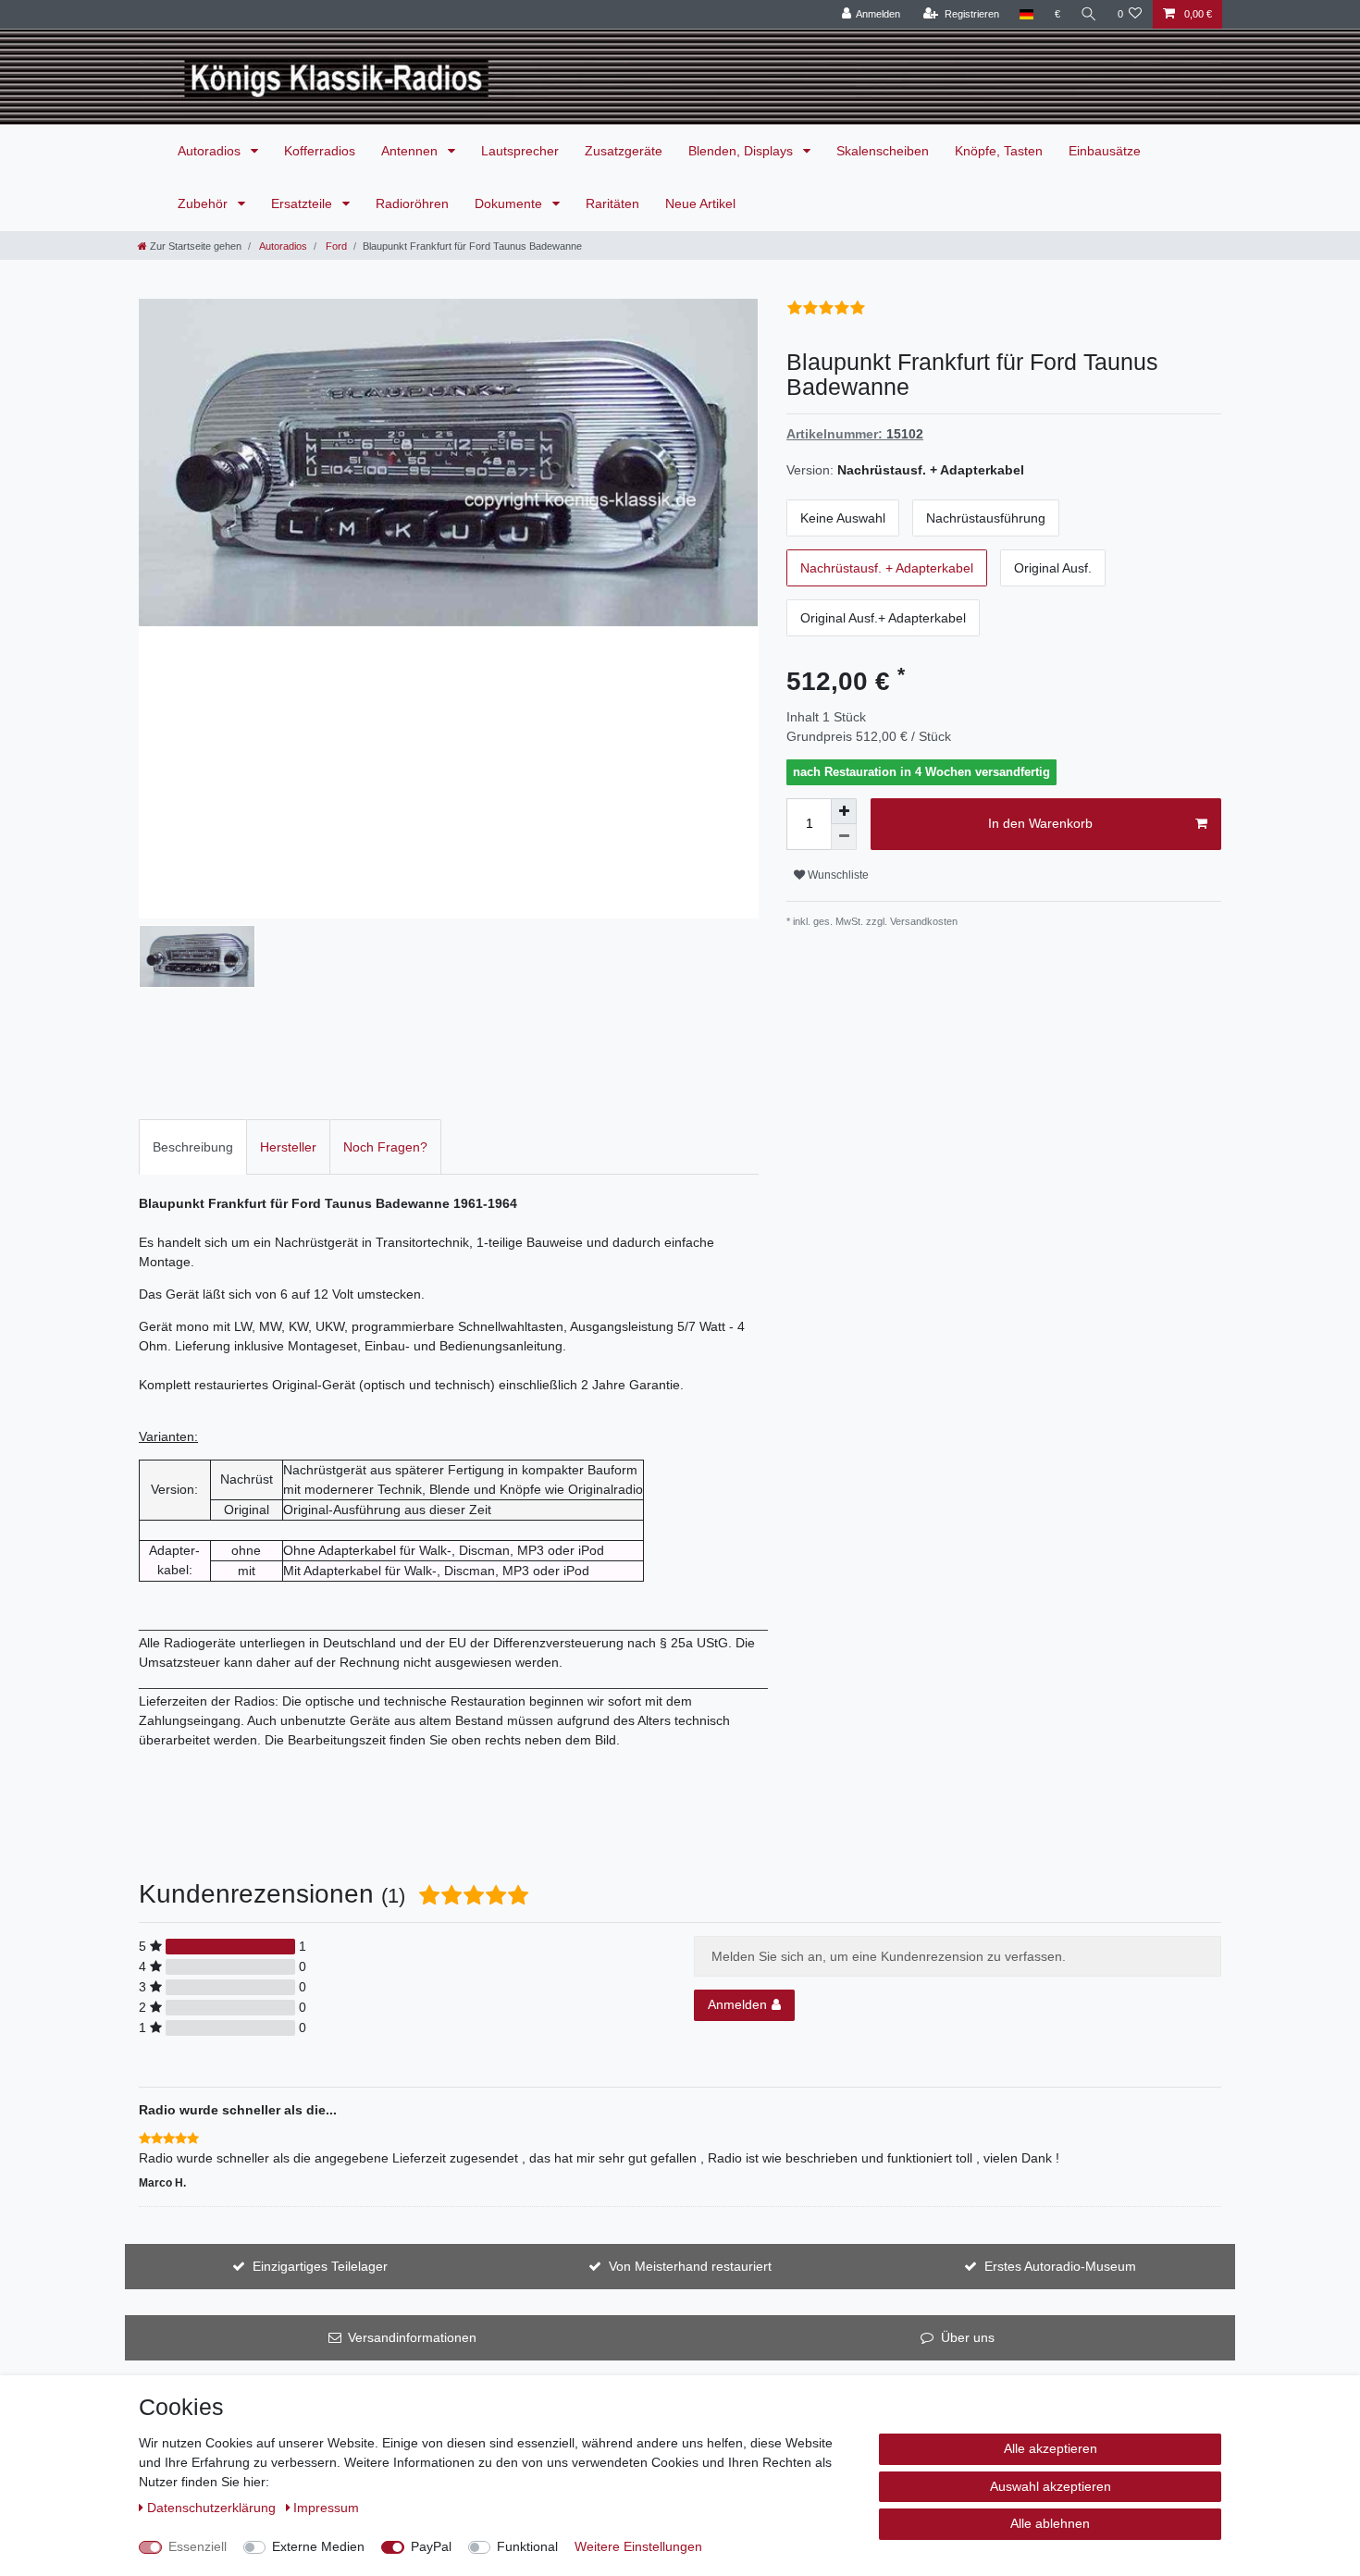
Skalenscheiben (883, 151)
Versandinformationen (412, 2337)
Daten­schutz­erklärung (213, 2508)
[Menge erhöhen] (844, 811)
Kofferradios (320, 151)
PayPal (431, 2546)
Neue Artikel (700, 203)
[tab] (193, 1146)
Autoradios (211, 151)
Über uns (968, 2337)
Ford (335, 246)
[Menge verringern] (844, 837)
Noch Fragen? (385, 1147)
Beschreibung (193, 1147)
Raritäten (612, 203)
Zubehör (204, 203)
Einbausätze (1105, 151)
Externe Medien (318, 2546)
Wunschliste (837, 875)
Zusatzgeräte (624, 151)
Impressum (326, 2508)
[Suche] (1089, 14)
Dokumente (510, 203)
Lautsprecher (520, 151)
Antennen (411, 151)
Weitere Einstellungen (638, 2546)
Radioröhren (412, 203)
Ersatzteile (303, 203)
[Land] (1026, 14)
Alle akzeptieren (1051, 2448)
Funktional (527, 2546)
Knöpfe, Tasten (999, 151)
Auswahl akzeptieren (1051, 2486)
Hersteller (288, 1147)
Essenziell (198, 2546)
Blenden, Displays (742, 151)
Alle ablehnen (1050, 2523)
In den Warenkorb (1040, 823)
